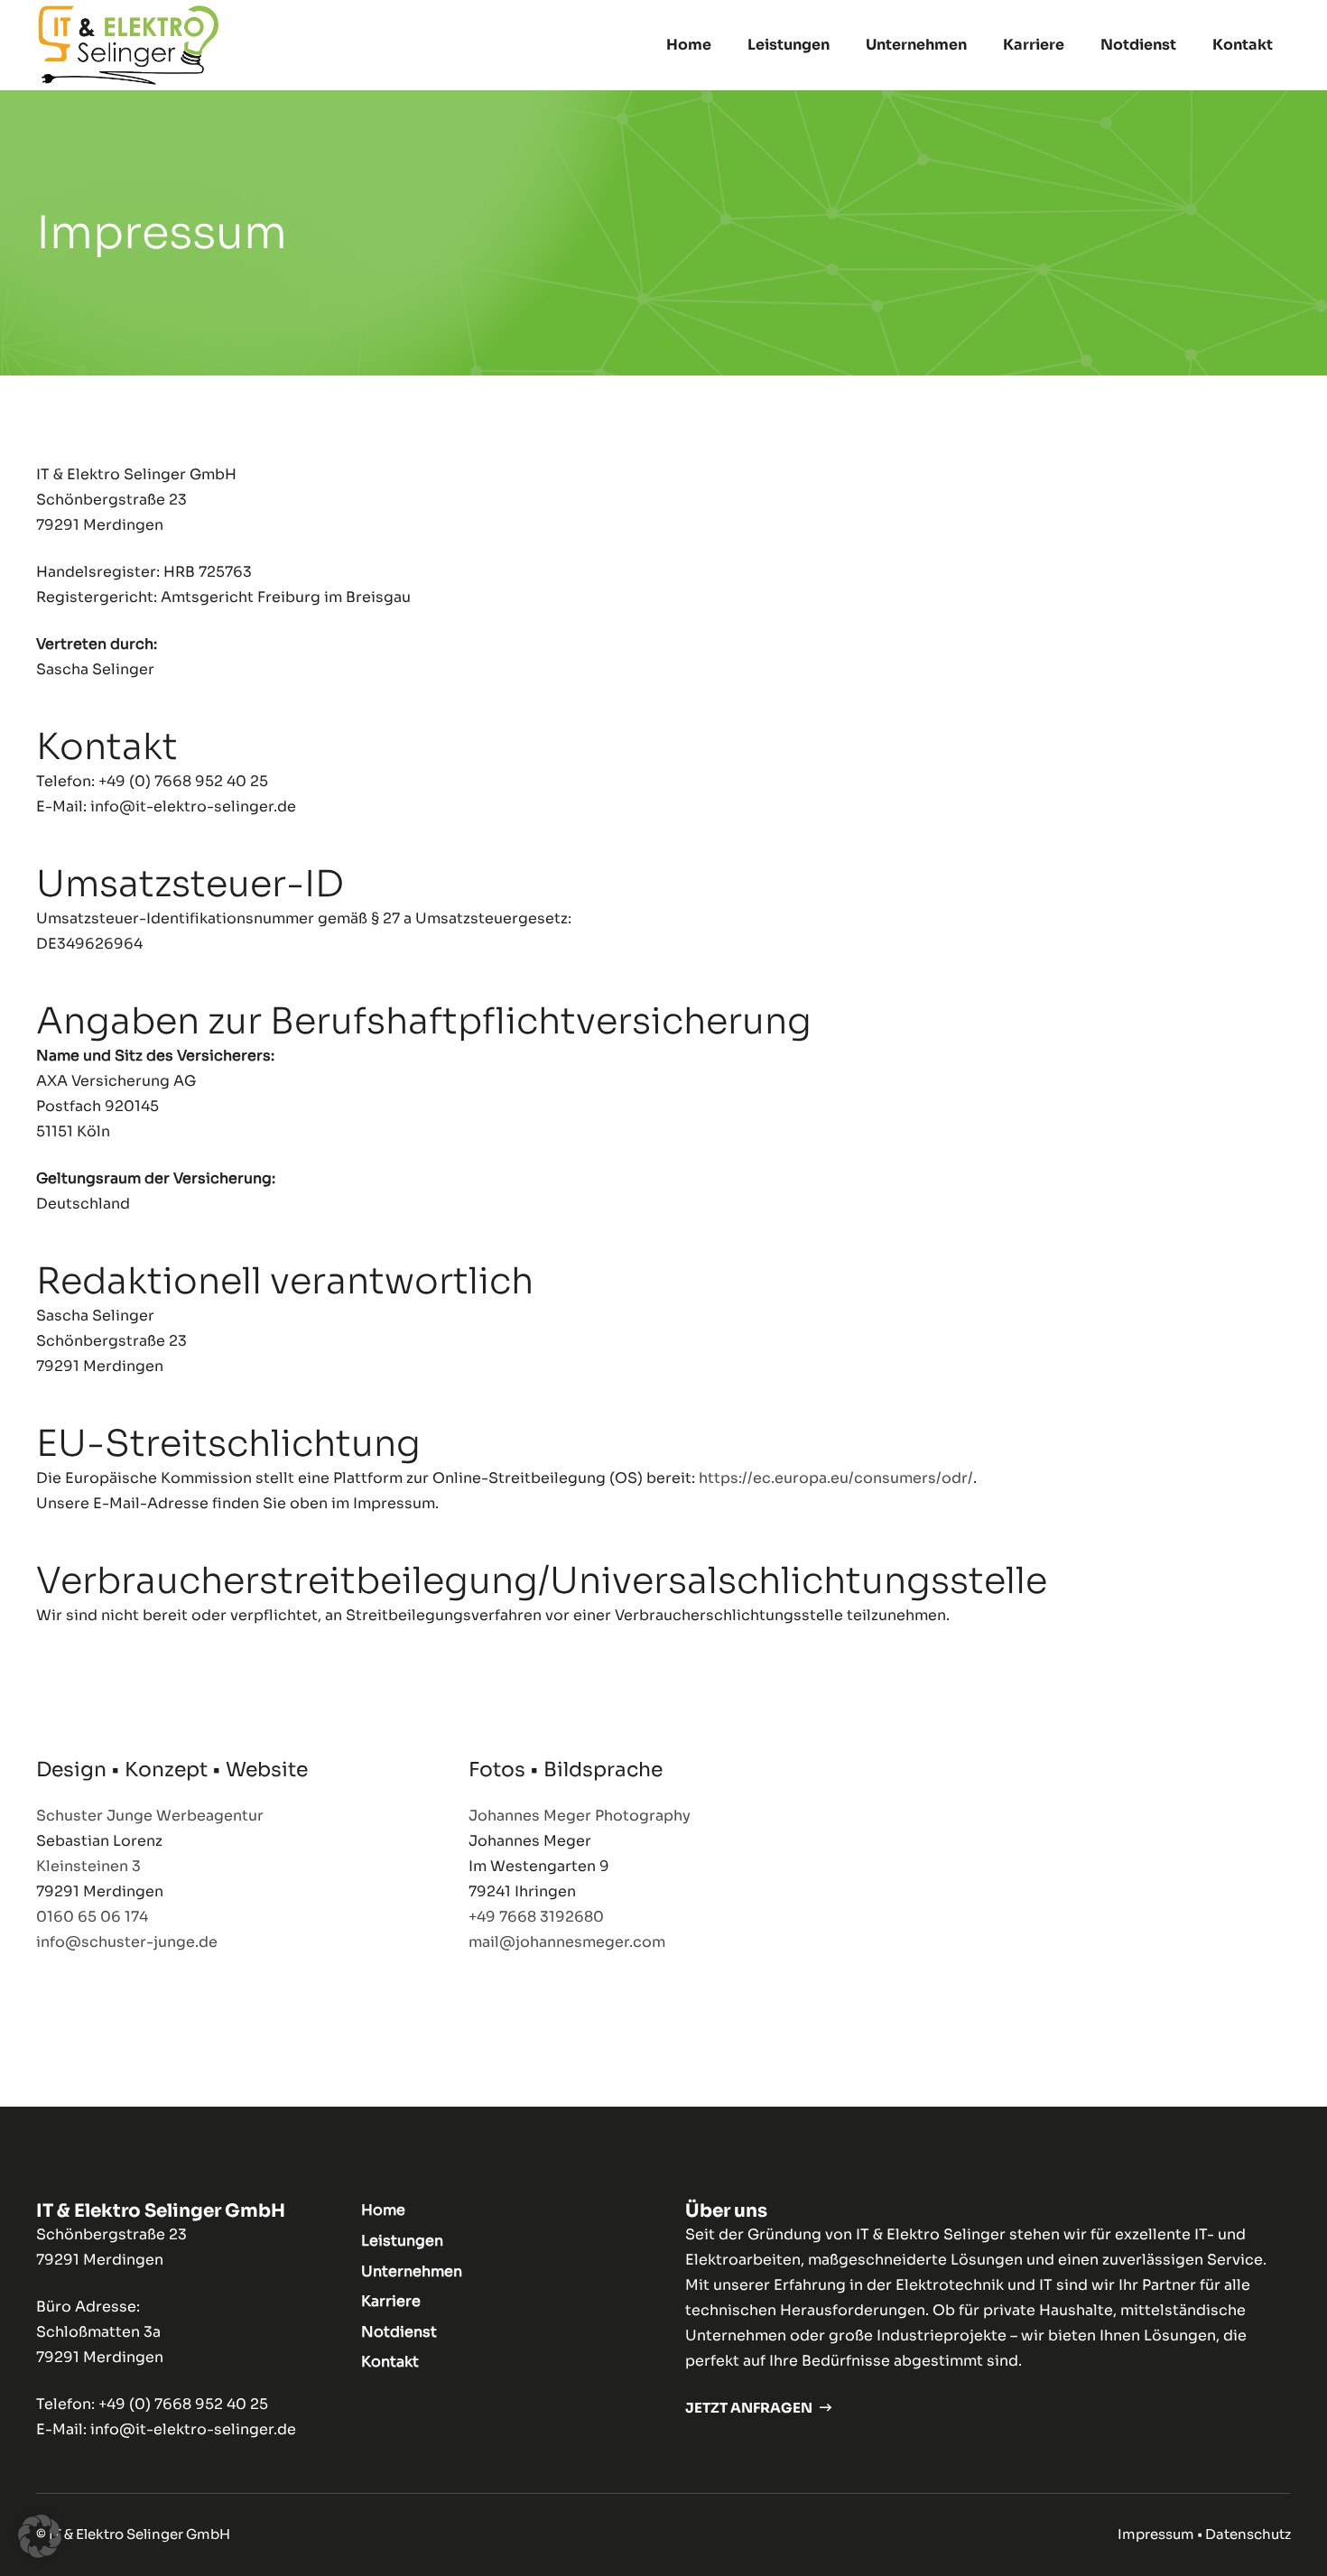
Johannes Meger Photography (580, 1816)
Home (383, 2210)
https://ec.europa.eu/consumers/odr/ (836, 1478)
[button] (839, 45)
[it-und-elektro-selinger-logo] (129, 45)
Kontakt (390, 2362)
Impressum (1156, 2534)
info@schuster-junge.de (127, 1942)
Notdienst (399, 2332)
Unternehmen (412, 2271)
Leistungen (402, 2241)
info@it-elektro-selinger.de (193, 2429)
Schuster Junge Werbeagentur (150, 1816)
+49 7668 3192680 (536, 1917)
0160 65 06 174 (92, 1917)
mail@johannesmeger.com (567, 1942)
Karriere (391, 2301)
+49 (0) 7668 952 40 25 (183, 2404)
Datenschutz (1248, 2534)
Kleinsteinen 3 (88, 1866)
